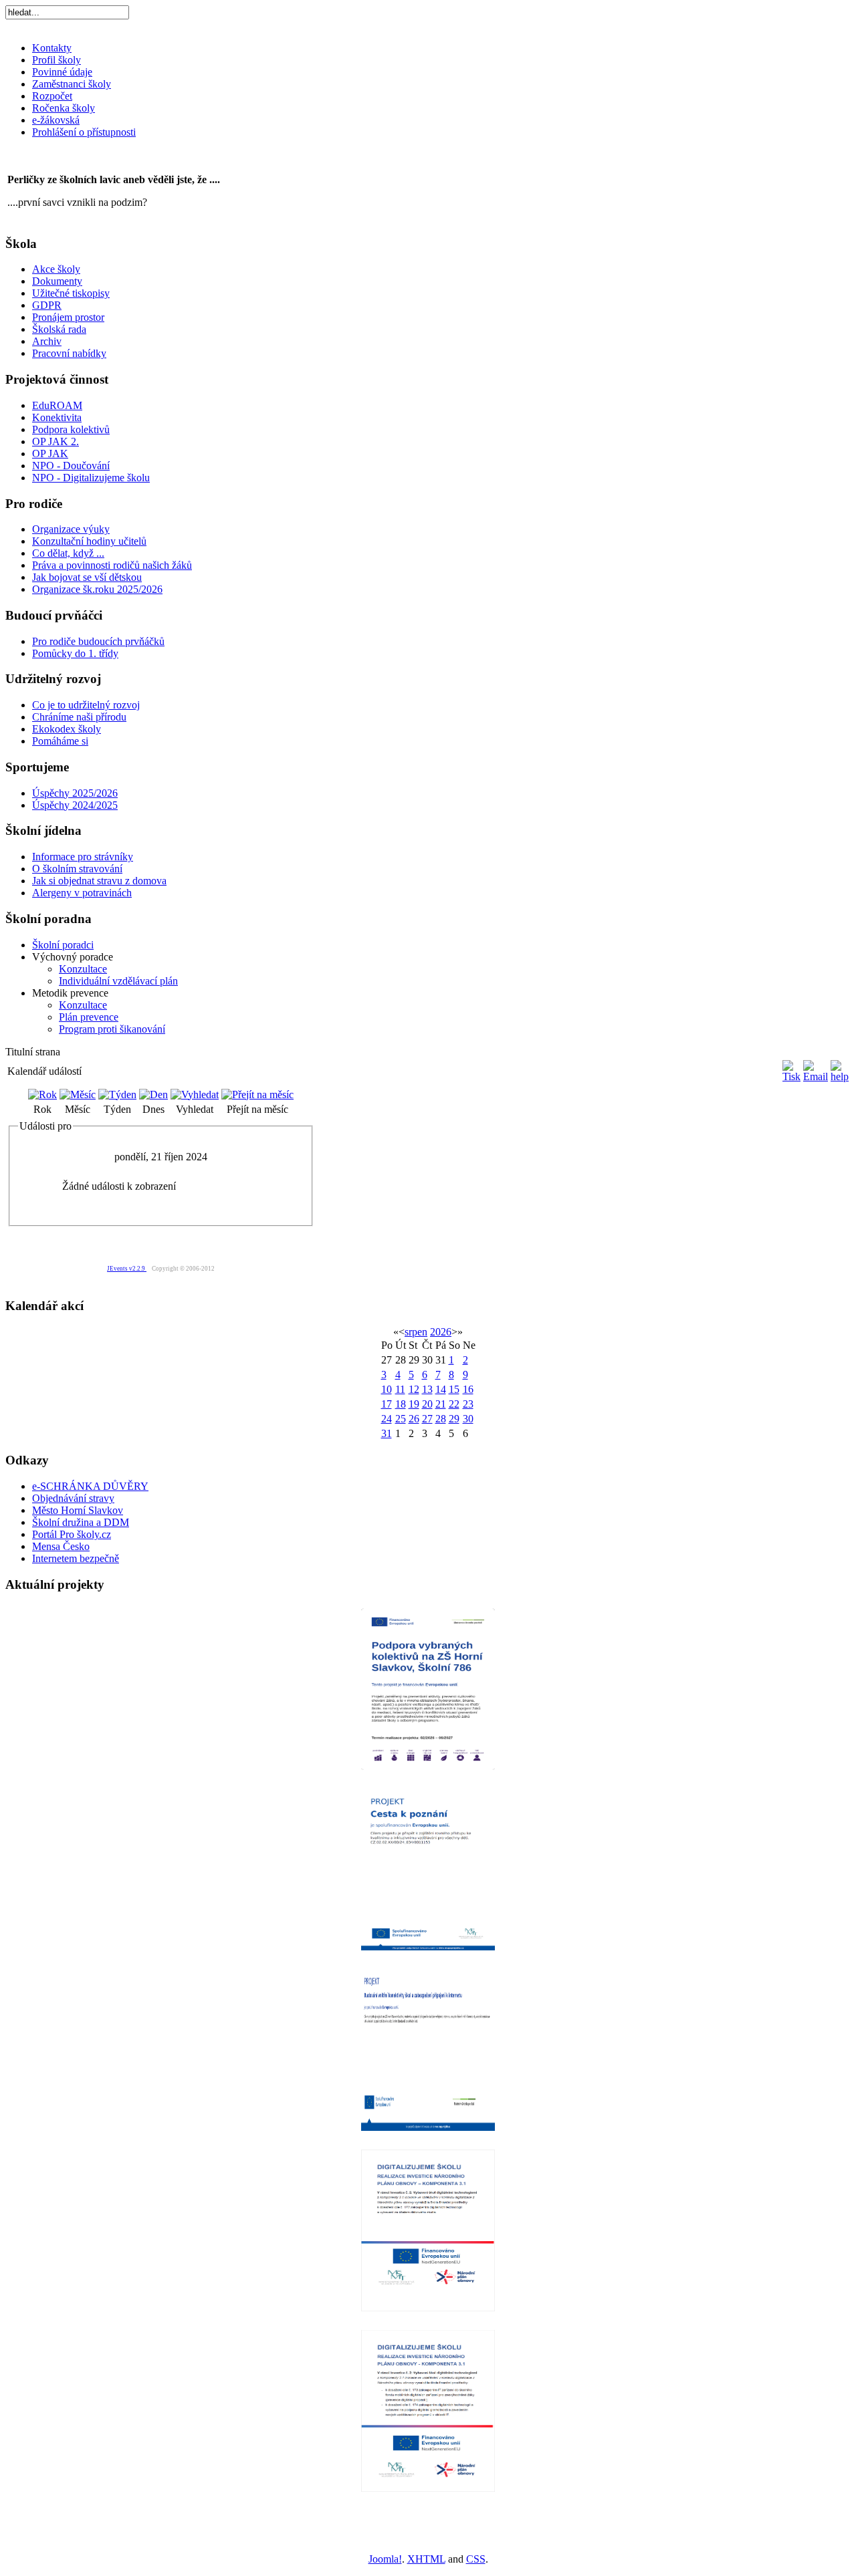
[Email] (816, 1076)
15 (454, 1389)
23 (468, 1404)
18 (401, 1404)
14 (441, 1389)
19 (414, 1404)
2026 (441, 1332)
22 (454, 1404)
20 (427, 1404)
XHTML (426, 2559)
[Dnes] (153, 1094)
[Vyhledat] (195, 1094)
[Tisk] (791, 1076)
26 (414, 1419)
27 (427, 1419)
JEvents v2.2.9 (127, 1269)
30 (468, 1419)
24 (387, 1419)
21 (441, 1404)
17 (387, 1404)
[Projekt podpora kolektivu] (428, 1688)
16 (468, 1389)
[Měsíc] (78, 1094)
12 (414, 1389)
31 (387, 1433)
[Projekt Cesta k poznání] (428, 1869)
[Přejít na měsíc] (257, 1094)
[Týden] (117, 1094)
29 (454, 1419)
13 (427, 1389)
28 (441, 1419)
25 (401, 1419)
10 (387, 1389)
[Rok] (42, 1094)
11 (400, 1389)
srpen (416, 1332)
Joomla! (385, 2559)
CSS (476, 2559)
